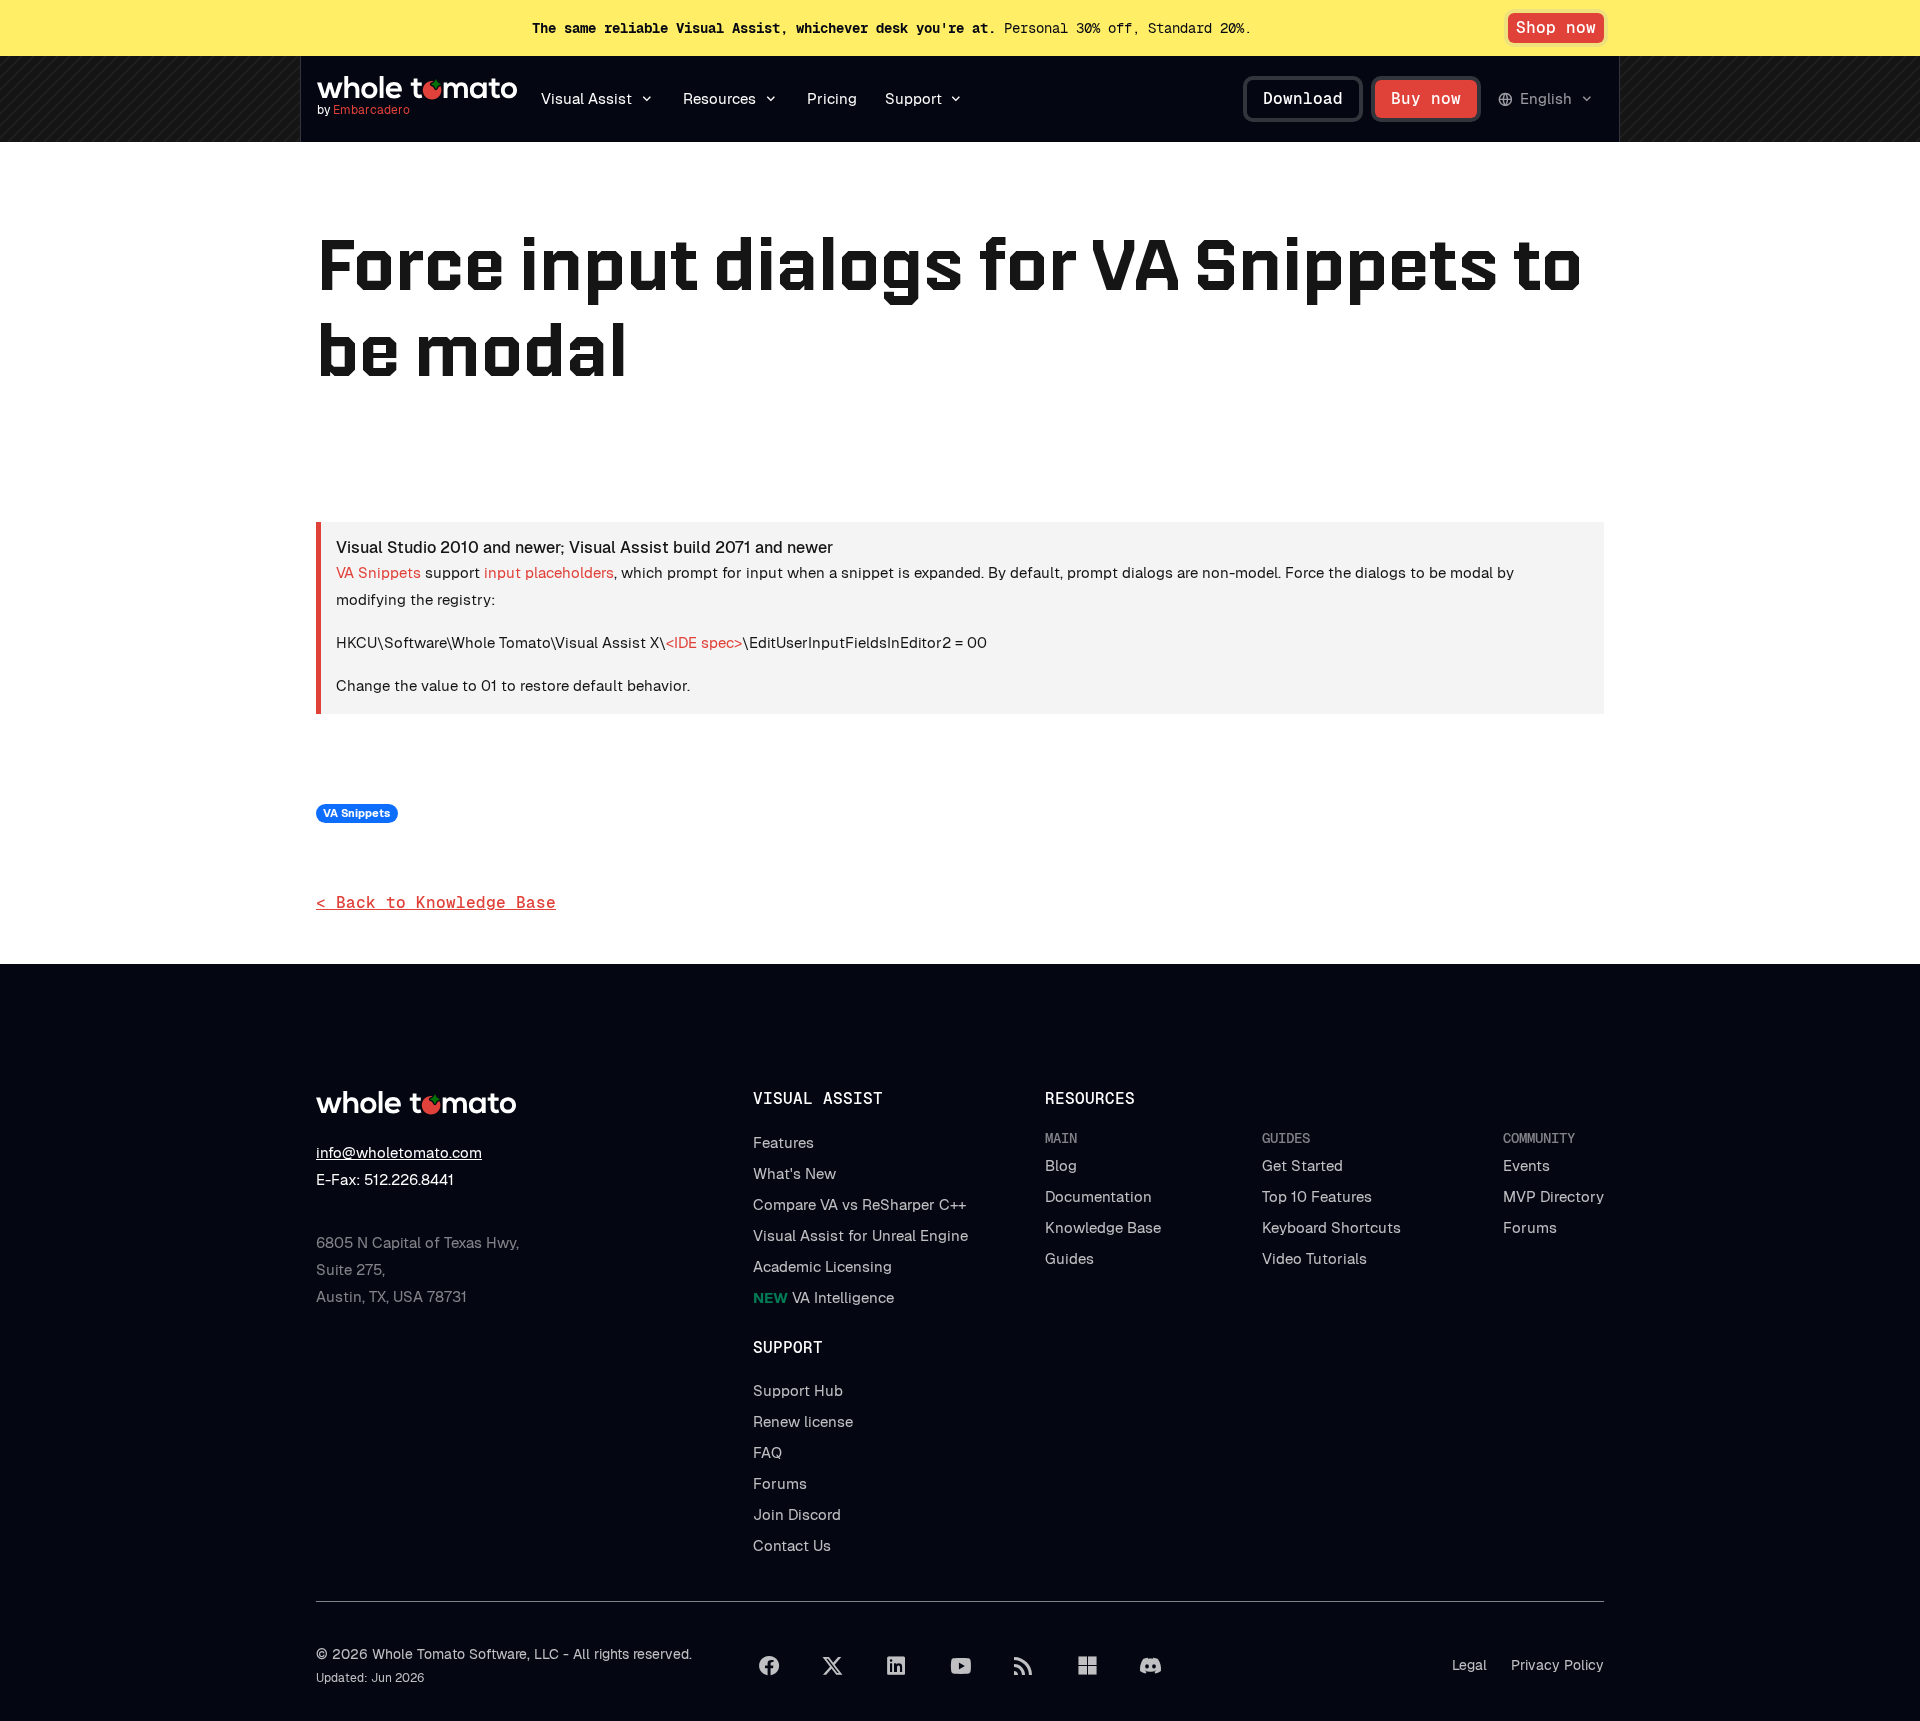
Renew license (803, 1421)
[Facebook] (769, 1666)
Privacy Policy (1557, 1665)
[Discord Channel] (1151, 1666)
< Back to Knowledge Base (436, 902)
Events (1526, 1165)
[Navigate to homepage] (417, 88)
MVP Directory (1553, 1196)
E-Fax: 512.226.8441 (385, 1179)
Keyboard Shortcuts (1331, 1227)
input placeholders (549, 572)
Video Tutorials (1314, 1258)
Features (783, 1142)
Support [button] (913, 98)
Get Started (1302, 1165)
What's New (794, 1173)
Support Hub (798, 1390)
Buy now (1426, 98)
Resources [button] (719, 98)
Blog (1061, 1165)
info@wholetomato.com (399, 1152)
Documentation (1098, 1196)
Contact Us (792, 1545)
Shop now (1556, 27)
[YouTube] (960, 1666)
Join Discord (797, 1514)
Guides (1069, 1258)
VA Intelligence (823, 1297)
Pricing (832, 98)
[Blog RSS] (1024, 1666)
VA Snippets (378, 572)
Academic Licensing (822, 1266)
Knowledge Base (1103, 1227)
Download (1303, 98)
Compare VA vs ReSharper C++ (859, 1204)
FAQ (767, 1452)
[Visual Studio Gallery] (1087, 1666)
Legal (1469, 1665)
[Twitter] (833, 1666)
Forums (1530, 1227)
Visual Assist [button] (586, 98)
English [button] (1546, 98)
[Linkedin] (896, 1666)
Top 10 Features (1317, 1196)
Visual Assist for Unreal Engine (860, 1235)
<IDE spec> (704, 642)
